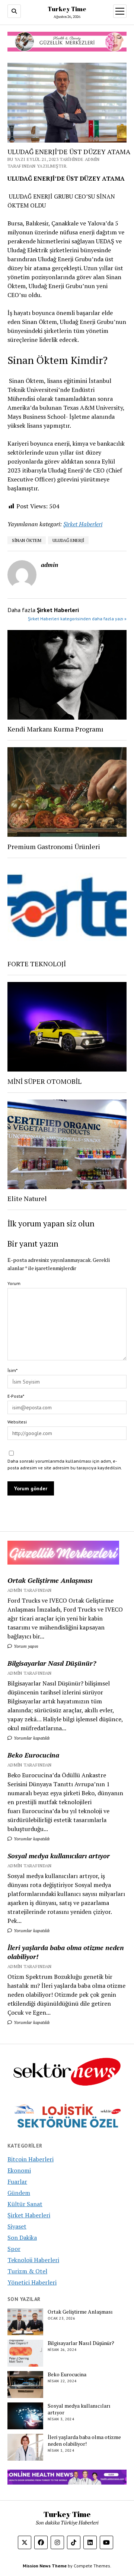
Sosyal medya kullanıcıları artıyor (59, 1856)
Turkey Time (67, 9)
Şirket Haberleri (83, 524)
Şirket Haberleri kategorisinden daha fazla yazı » (77, 619)
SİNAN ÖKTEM (27, 540)
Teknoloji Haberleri (33, 2260)
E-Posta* (16, 1396)
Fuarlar (17, 2182)
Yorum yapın (25, 1646)
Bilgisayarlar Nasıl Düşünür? (52, 1663)
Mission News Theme (45, 2566)
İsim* (12, 1370)
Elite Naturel (27, 1198)
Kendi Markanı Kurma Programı (55, 729)
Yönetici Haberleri (32, 2282)
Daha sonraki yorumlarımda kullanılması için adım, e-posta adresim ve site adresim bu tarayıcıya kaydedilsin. (65, 1464)
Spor (14, 2249)
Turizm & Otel (27, 2271)
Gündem (19, 2193)
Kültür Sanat (25, 2204)
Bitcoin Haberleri (31, 2159)
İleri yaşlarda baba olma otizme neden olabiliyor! (66, 1952)
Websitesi (17, 1422)
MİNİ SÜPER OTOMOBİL (44, 1081)
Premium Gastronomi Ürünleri (54, 846)
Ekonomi (19, 2170)
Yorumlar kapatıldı (31, 1738)
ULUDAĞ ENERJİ (68, 540)
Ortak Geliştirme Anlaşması (50, 1580)
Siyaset (17, 2226)
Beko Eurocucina (33, 1755)
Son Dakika (22, 2237)
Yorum (14, 1283)
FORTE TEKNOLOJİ (37, 964)
